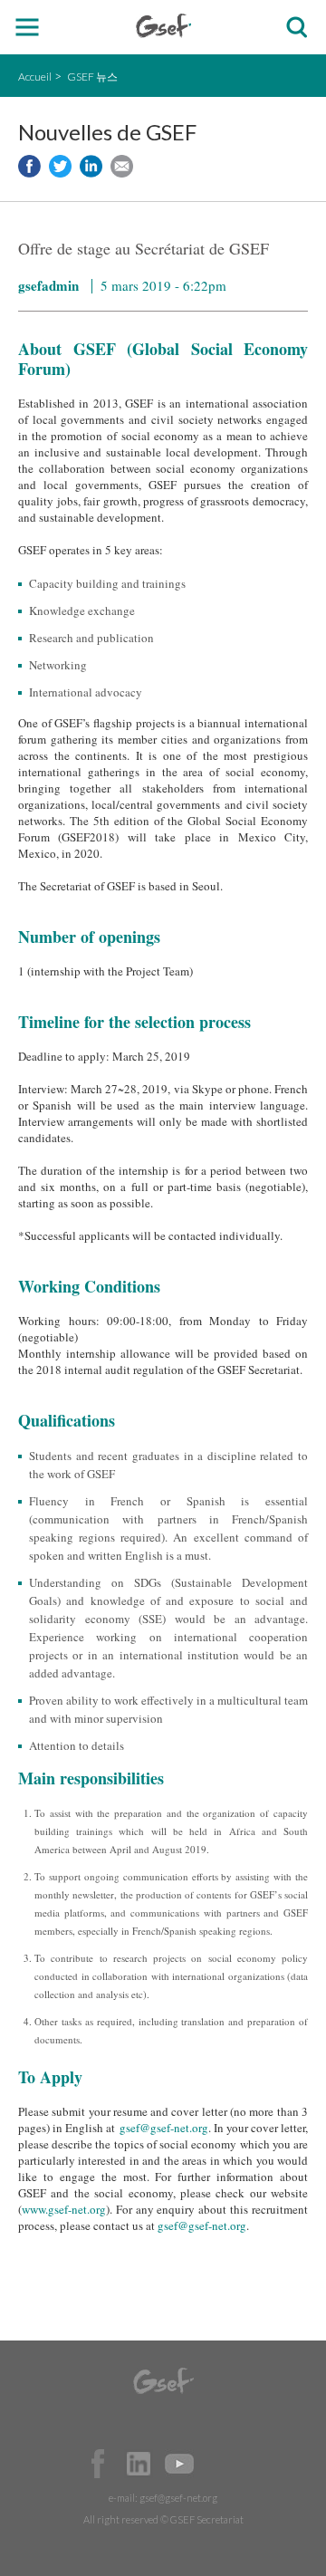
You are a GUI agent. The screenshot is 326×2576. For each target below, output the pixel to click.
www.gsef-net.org (64, 2209)
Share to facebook (29, 166)
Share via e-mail (122, 166)
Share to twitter (60, 166)
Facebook (98, 2464)
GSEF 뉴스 (92, 77)
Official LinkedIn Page (139, 2464)
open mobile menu (28, 28)
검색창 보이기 (297, 28)
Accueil (35, 77)
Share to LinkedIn (91, 166)
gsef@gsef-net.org (164, 2128)
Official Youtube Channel (179, 2464)
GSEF (163, 26)
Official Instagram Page (220, 2464)
